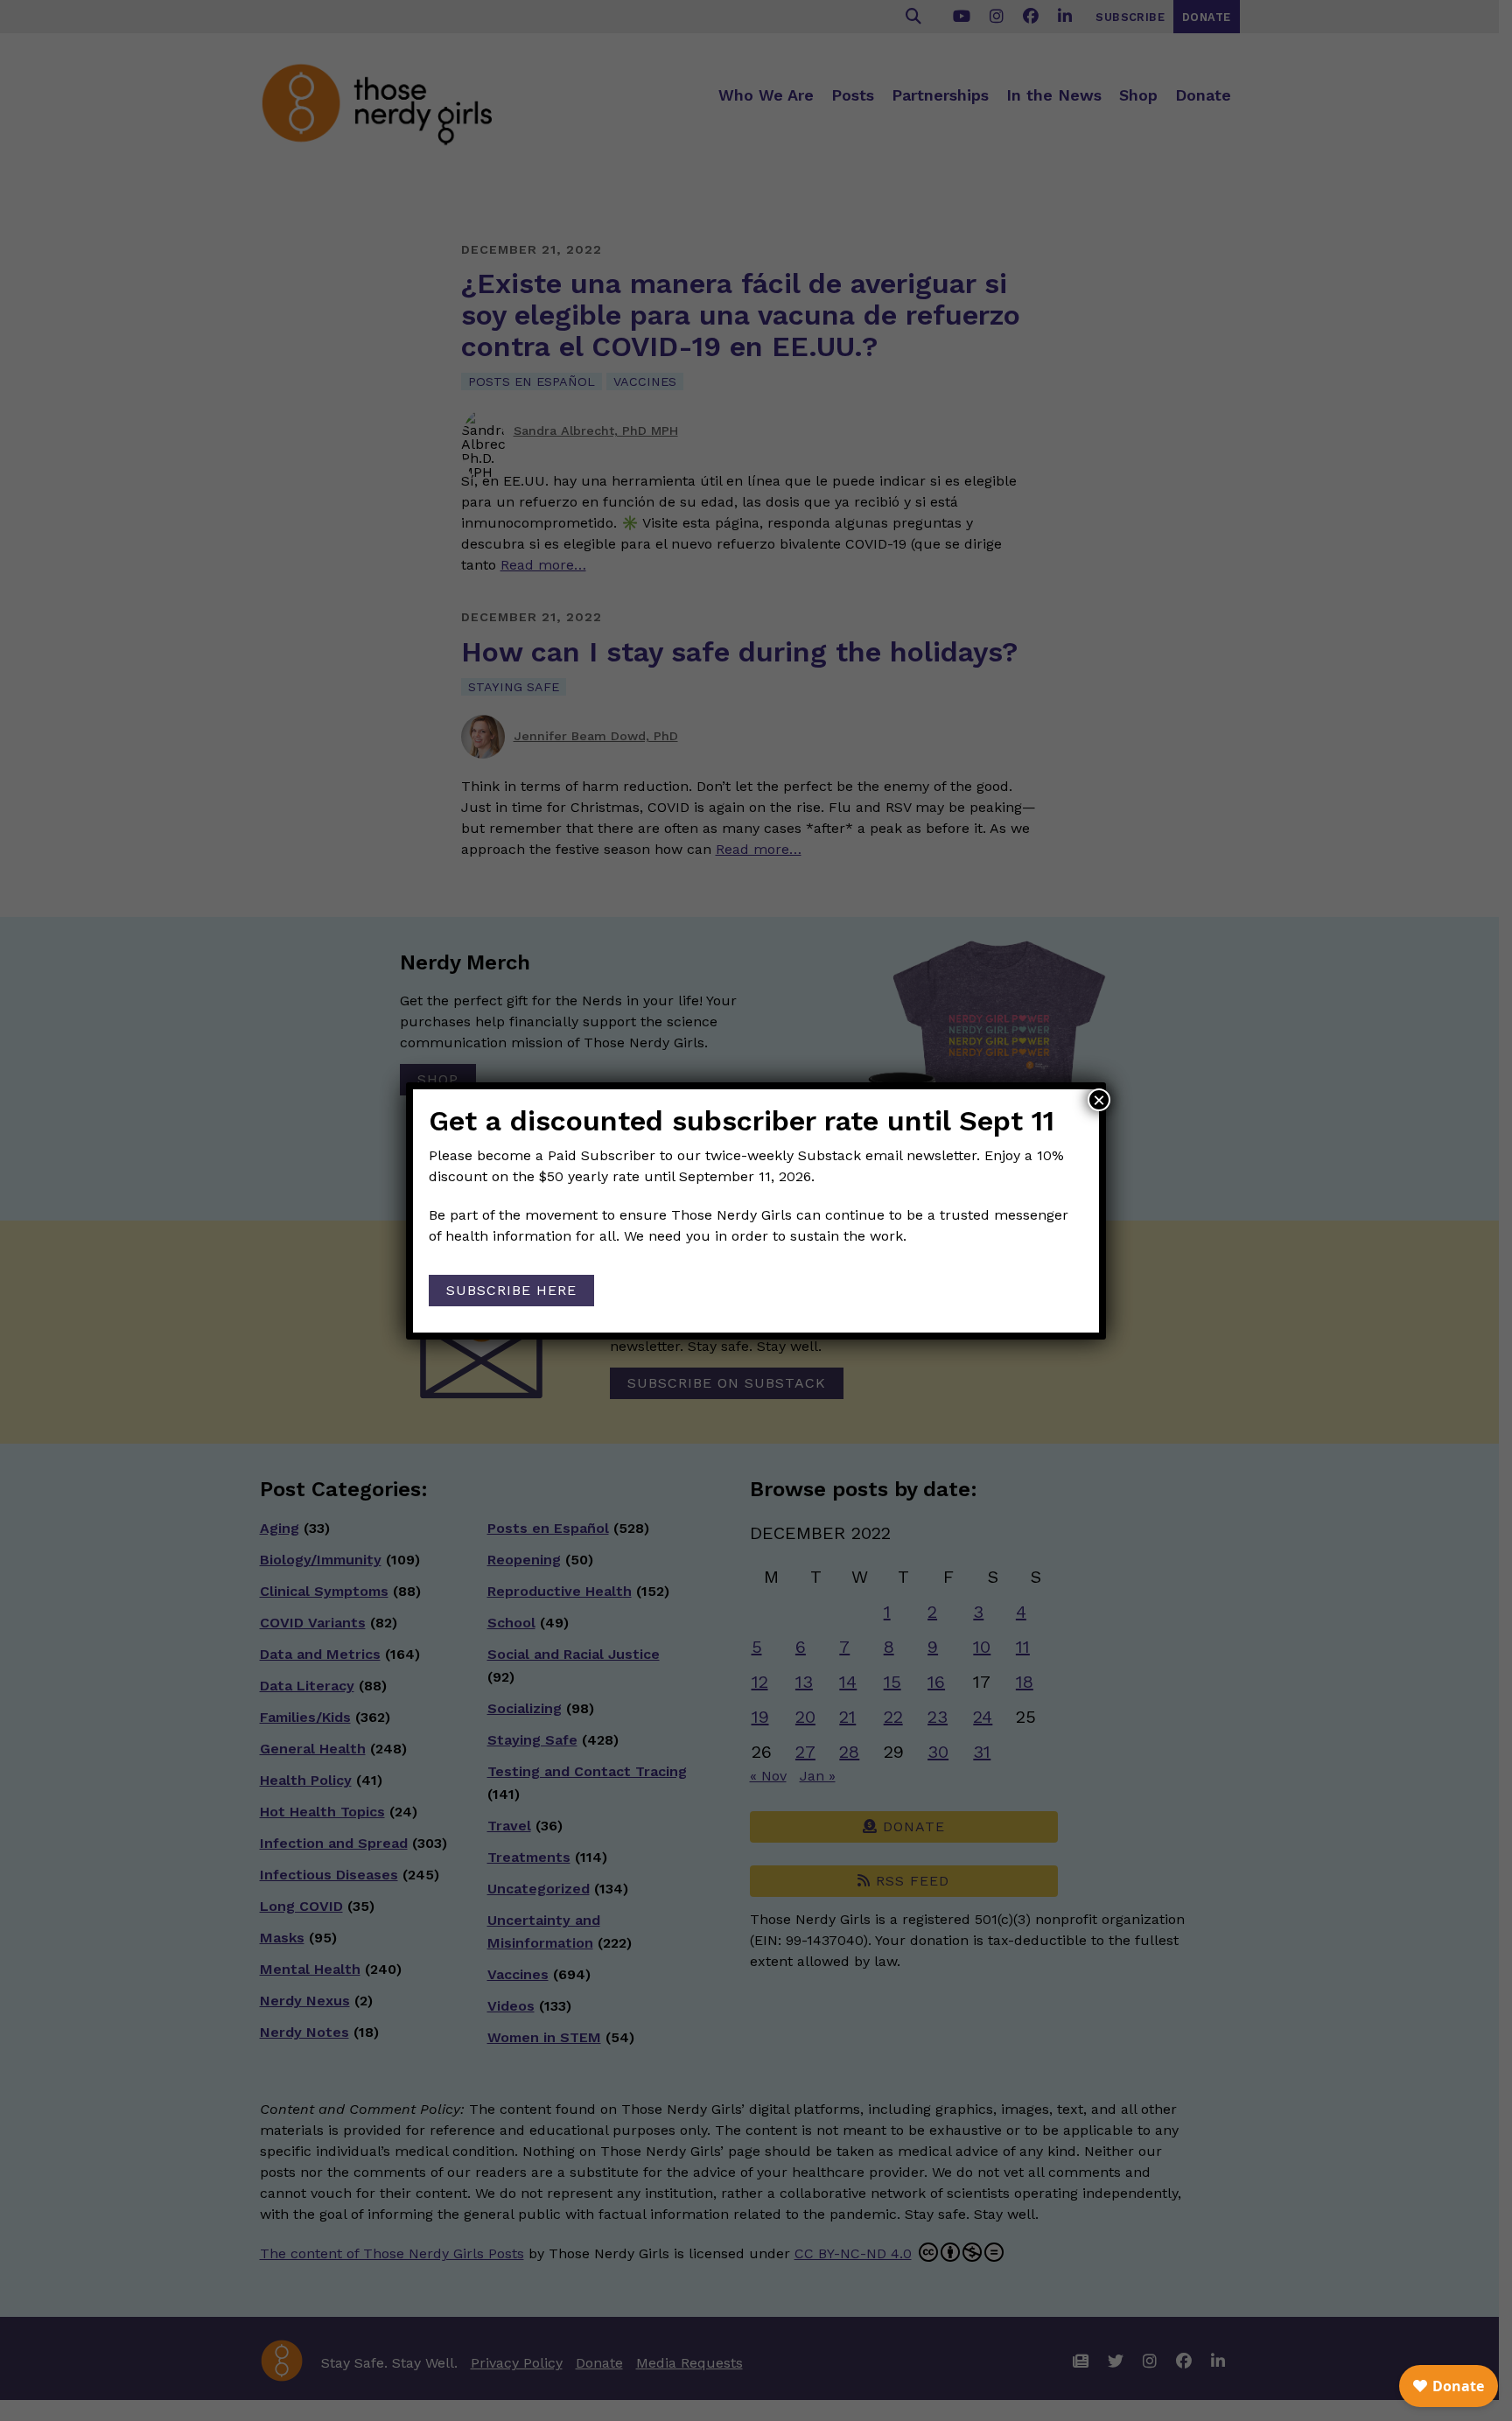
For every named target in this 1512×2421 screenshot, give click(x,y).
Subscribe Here (511, 1290)
